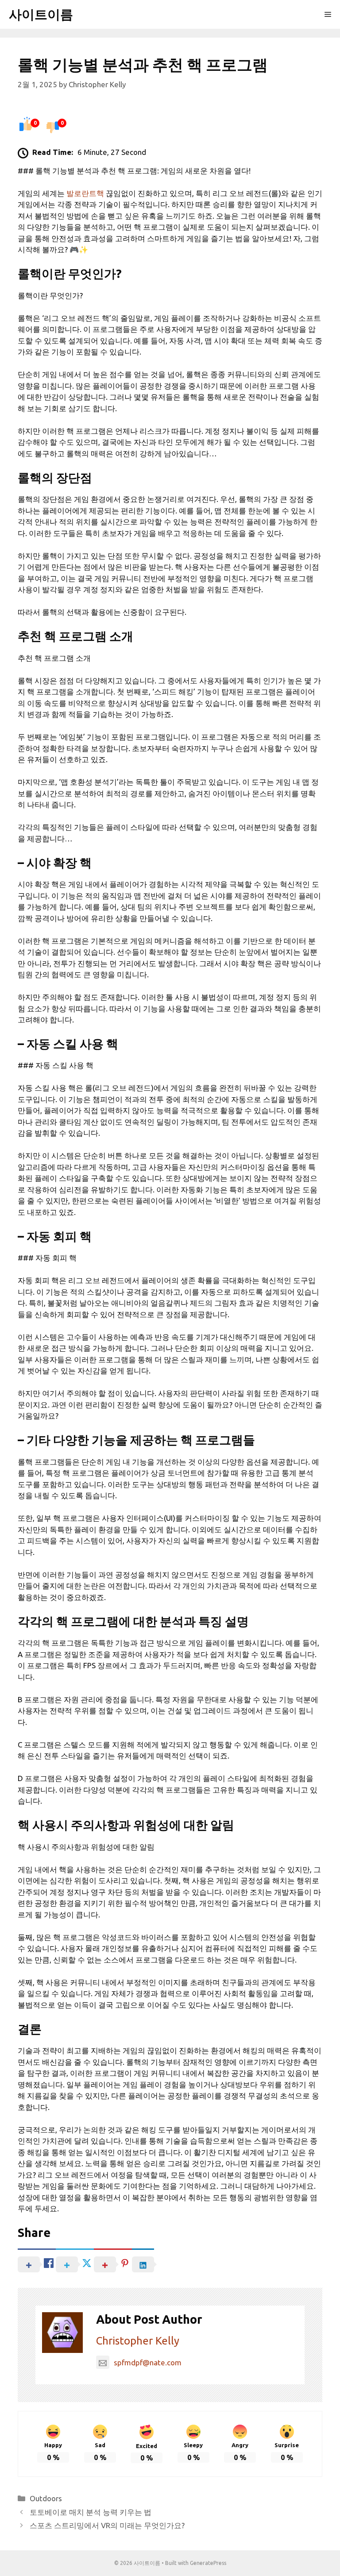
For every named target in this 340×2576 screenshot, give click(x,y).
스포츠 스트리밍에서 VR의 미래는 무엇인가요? (107, 2525)
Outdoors (46, 2498)
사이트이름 (41, 14)
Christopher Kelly (138, 2341)
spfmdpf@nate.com (148, 2362)
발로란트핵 (85, 193)
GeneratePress (208, 2563)
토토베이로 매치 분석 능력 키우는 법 (91, 2512)
